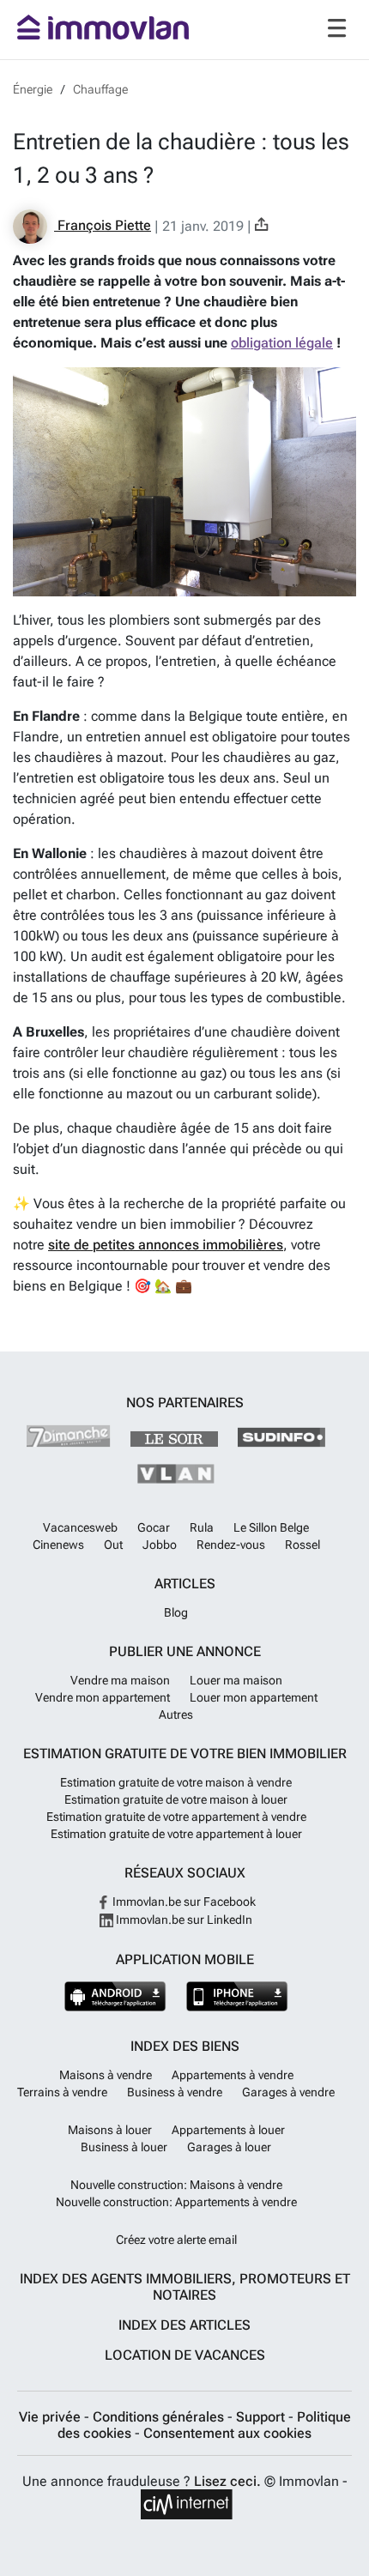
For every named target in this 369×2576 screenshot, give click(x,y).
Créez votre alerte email (176, 2240)
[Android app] (115, 1996)
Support (262, 2417)
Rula (202, 1527)
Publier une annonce (185, 1651)
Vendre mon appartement (103, 1697)
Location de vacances (185, 2355)
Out (113, 1545)
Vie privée (51, 2417)
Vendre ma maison (120, 1680)
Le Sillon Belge (271, 1527)
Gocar (154, 1527)
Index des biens (185, 2046)
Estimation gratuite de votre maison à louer (176, 1799)
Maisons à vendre (106, 2075)
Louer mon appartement (254, 1697)
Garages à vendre (288, 2092)
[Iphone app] (237, 1996)
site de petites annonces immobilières (166, 1245)
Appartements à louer (228, 2130)
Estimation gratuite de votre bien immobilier (185, 1754)
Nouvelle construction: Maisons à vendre (176, 2185)
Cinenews (58, 1545)
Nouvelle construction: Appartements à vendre (176, 2202)
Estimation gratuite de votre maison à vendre (176, 1782)
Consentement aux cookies (227, 2433)
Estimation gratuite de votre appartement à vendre (176, 1817)
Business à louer (124, 2147)
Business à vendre (175, 2092)
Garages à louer (229, 2147)
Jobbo (160, 1545)
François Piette (103, 225)
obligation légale (282, 343)
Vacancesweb (80, 1527)
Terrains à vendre (62, 2092)
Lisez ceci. (227, 2481)
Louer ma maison (236, 1680)
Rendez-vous (231, 1545)
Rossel (302, 1545)
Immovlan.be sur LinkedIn (183, 1920)
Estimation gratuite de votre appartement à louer (176, 1834)
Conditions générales (160, 2417)
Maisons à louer (110, 2130)
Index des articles (184, 2325)
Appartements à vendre (233, 2075)
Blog (176, 1612)
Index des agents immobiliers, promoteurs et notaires (185, 2287)
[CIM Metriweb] (187, 2504)
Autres (176, 1714)
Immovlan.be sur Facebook (183, 1902)
